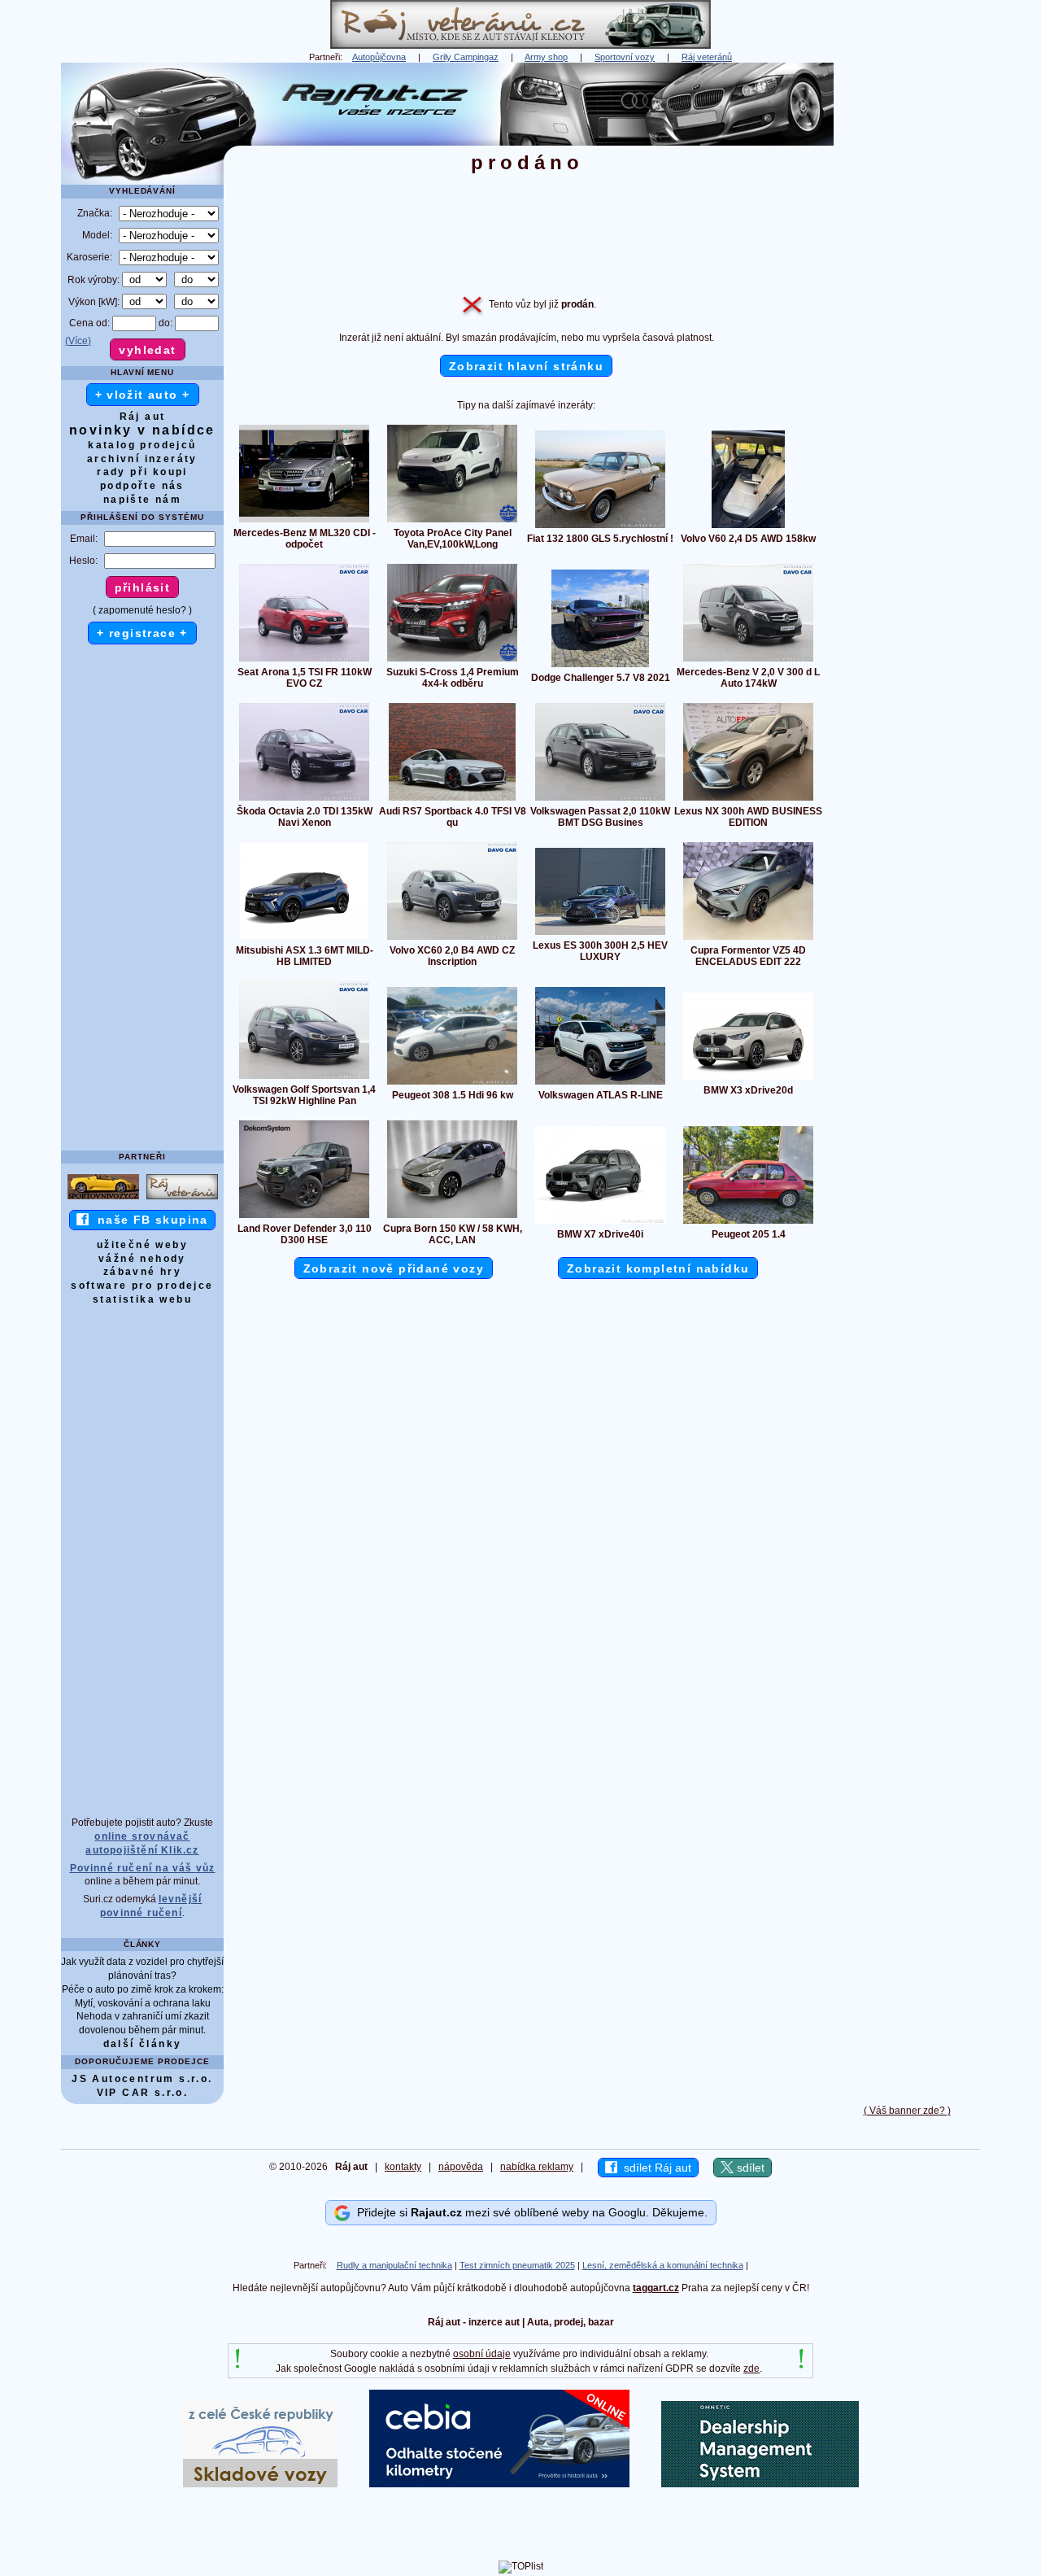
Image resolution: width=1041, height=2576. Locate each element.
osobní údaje (482, 2354)
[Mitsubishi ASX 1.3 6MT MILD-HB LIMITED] (304, 939)
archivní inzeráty (142, 459)
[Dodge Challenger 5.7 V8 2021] (600, 666)
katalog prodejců (142, 445)
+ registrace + (142, 633)
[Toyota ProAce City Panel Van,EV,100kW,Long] (452, 522)
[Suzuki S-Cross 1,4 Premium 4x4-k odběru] (452, 661)
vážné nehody (142, 1259)
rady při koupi (142, 472)
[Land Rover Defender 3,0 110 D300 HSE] (304, 1217)
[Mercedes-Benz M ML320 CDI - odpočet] (304, 522)
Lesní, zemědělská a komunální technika (663, 2265)
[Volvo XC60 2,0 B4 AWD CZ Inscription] (452, 939)
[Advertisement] (907, 307)
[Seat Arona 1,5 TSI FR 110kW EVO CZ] (304, 661)
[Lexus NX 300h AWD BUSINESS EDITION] (748, 800)
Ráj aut (143, 417)
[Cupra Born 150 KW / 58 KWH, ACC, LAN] (452, 1217)
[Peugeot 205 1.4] (748, 1223)
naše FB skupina (148, 1220)
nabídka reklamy (537, 2167)
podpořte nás (142, 486)
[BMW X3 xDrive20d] (748, 1079)
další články (143, 2044)
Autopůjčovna (379, 57)
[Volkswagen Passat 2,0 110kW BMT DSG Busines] (600, 800)
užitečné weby (142, 1245)
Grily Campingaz (466, 57)
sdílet (749, 2168)
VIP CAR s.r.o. (143, 2093)
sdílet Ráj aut (654, 2168)
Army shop (546, 57)
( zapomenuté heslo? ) (142, 610)
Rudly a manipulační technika (394, 2265)
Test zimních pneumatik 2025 (517, 2265)
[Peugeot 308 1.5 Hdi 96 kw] (452, 1084)
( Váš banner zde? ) (907, 2111)
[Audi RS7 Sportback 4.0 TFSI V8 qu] (452, 800)
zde (751, 2369)
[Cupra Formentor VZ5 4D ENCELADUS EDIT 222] (748, 939)
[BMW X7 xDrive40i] (600, 1223)
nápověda (461, 2167)
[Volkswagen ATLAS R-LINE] (600, 1084)
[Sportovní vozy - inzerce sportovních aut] (103, 1198)
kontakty (403, 2167)
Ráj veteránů (707, 57)
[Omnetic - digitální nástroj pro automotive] (760, 2484)
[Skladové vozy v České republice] (260, 2484)
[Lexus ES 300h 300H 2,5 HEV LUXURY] (600, 934)
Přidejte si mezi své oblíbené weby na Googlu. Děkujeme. (529, 2212)
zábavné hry (142, 1272)
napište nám (142, 500)
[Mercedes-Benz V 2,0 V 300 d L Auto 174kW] (748, 661)
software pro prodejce (142, 1286)
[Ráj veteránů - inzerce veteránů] (520, 46)
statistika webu (142, 1299)
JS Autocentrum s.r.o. (142, 2079)
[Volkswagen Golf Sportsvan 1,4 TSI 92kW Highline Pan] (304, 1078)
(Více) (78, 341)
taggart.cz (656, 2288)
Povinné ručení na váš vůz (143, 1868)
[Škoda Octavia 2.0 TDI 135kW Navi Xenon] (304, 800)
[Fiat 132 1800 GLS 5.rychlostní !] (600, 527)
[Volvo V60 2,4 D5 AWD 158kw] (748, 527)
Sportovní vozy (625, 57)
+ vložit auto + (143, 395)
